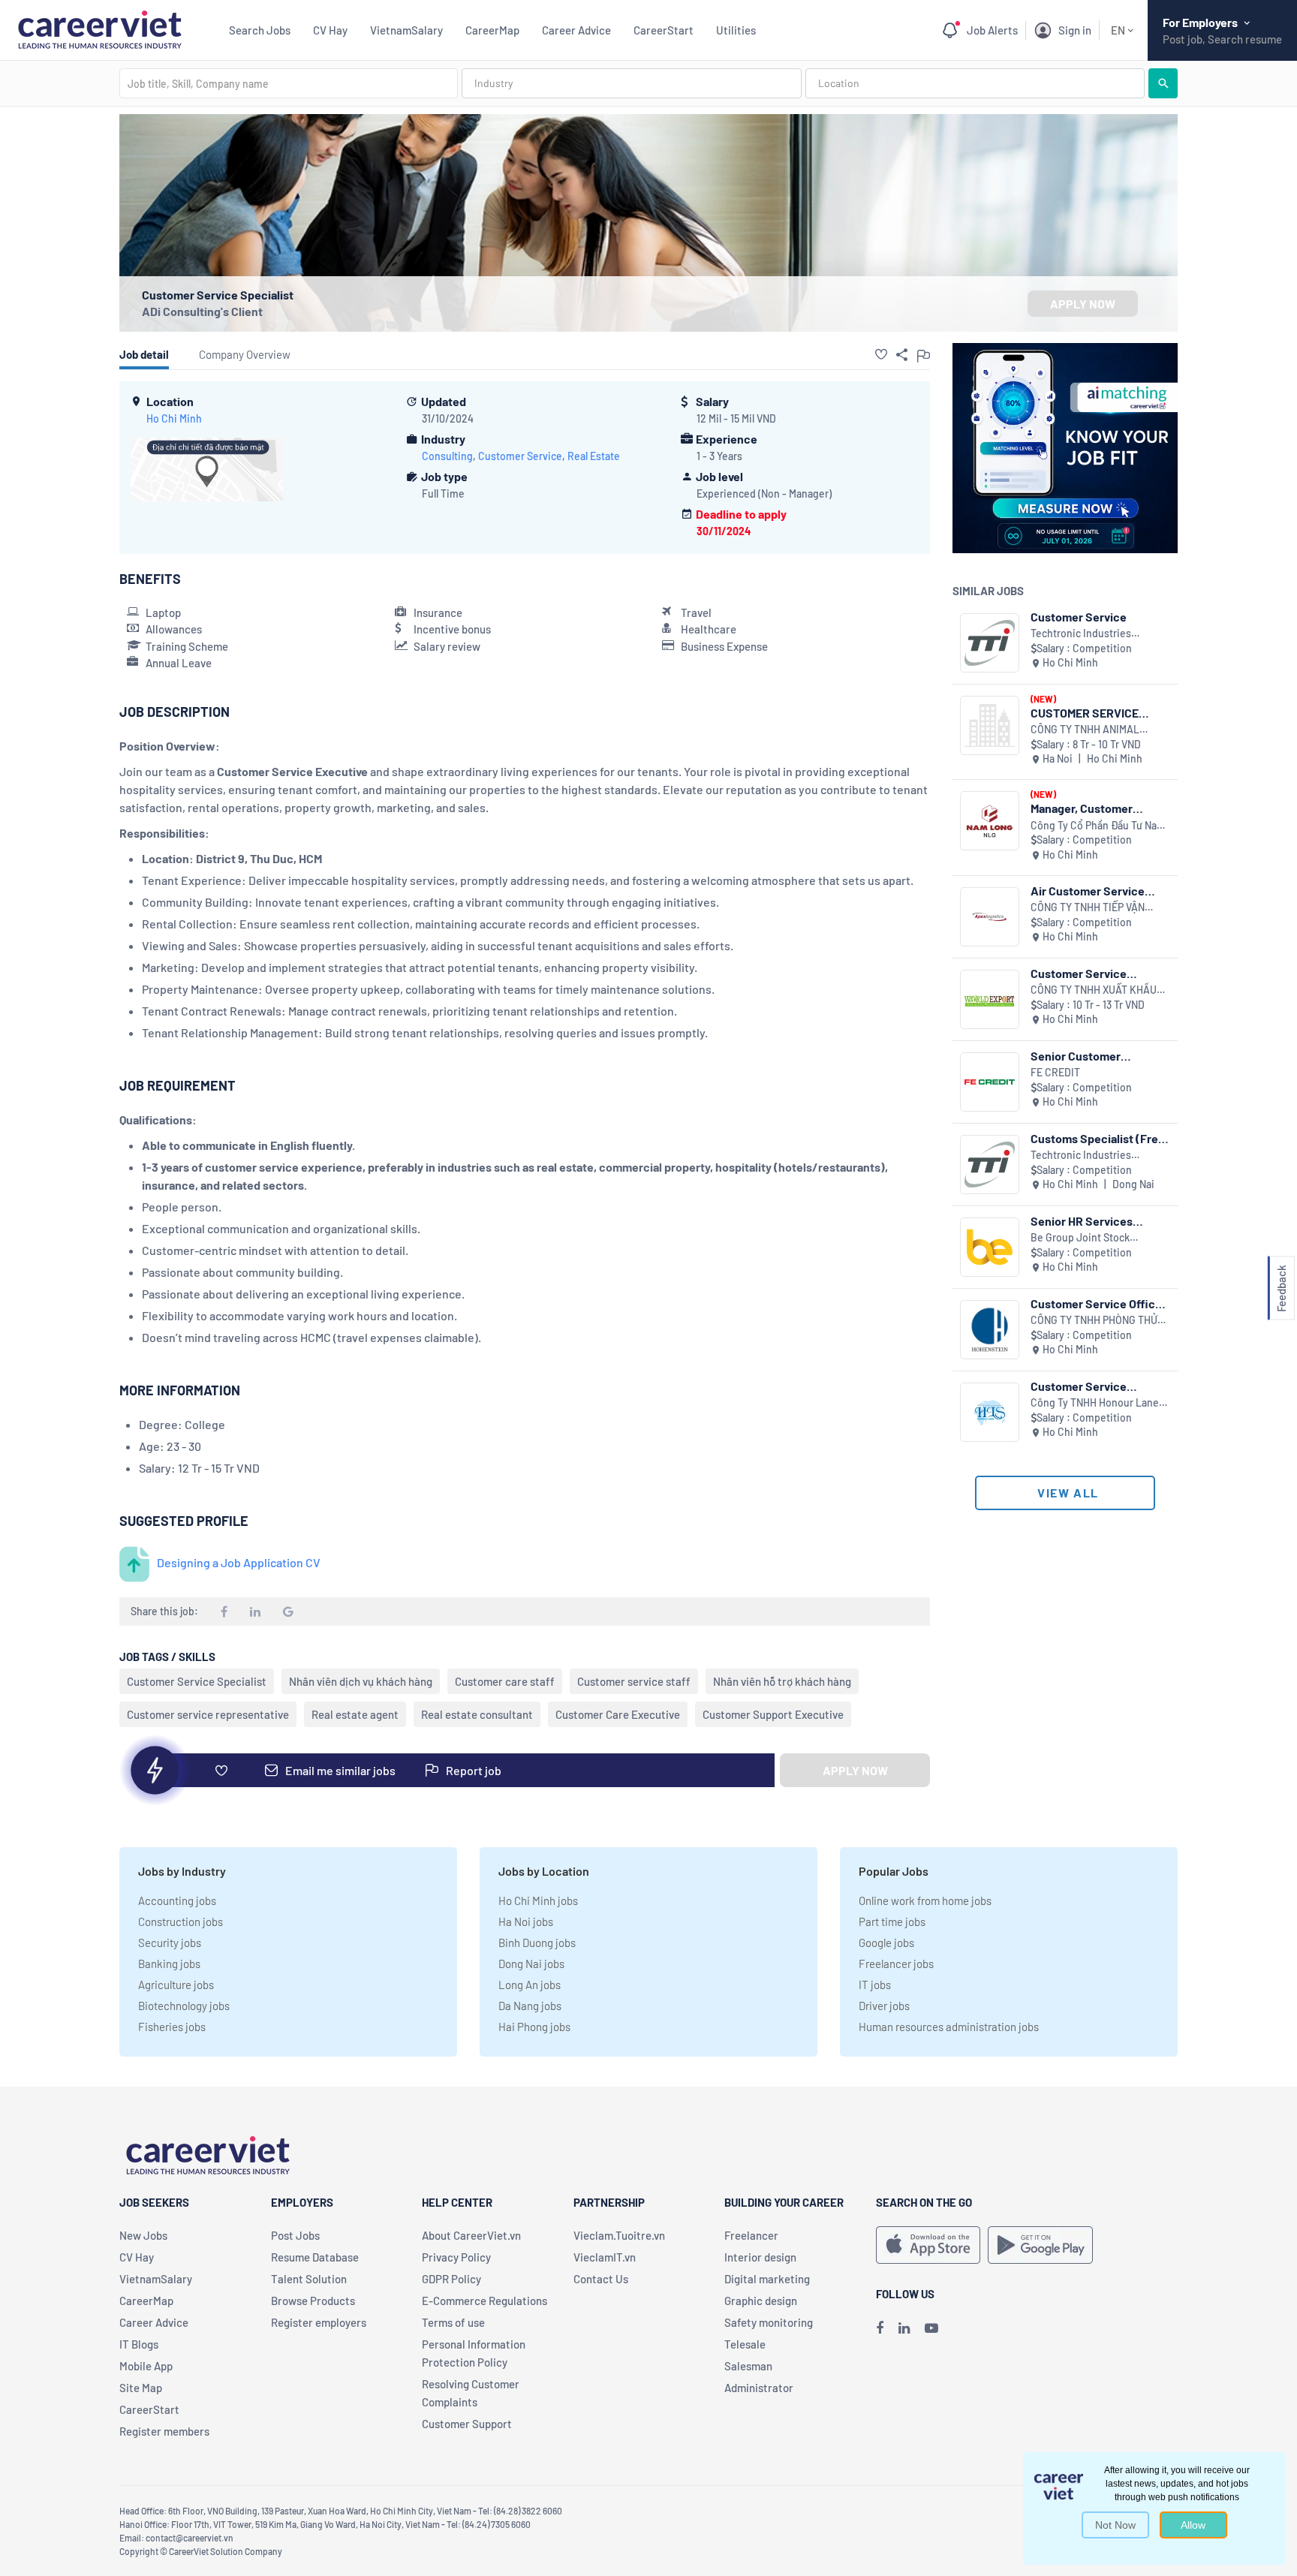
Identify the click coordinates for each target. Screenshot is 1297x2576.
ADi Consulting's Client (202, 311)
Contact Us (601, 2279)
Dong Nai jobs (531, 1964)
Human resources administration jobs (949, 2027)
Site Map (141, 2388)
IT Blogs (139, 2344)
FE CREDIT (1055, 1072)
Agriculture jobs (176, 1985)
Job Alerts (992, 30)
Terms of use (453, 2322)
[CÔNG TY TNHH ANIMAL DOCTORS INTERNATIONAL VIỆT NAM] (990, 725)
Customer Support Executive (773, 1714)
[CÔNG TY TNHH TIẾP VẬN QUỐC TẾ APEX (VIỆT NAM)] (990, 917)
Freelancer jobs (896, 1964)
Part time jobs (892, 1921)
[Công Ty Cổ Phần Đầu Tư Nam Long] (990, 821)
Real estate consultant (477, 1714)
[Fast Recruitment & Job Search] (99, 28)
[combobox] (289, 83)
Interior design (760, 2257)
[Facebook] (880, 2328)
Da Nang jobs (530, 2006)
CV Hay (330, 30)
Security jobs (170, 1943)
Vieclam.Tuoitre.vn (619, 2235)
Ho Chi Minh (174, 418)
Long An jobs (530, 1985)
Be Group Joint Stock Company (1080, 1238)
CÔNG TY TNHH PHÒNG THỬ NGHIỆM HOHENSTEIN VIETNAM (1094, 1321)
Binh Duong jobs (537, 1943)
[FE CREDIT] (990, 1082)
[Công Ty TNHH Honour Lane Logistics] (990, 1412)
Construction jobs (181, 1921)
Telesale (745, 2344)
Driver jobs (884, 2006)
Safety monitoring (769, 2322)
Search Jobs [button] (260, 30)
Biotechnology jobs (184, 2006)
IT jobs (875, 1985)
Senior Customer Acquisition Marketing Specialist (1089, 1056)
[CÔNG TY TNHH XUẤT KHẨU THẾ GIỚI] (990, 999)
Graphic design (761, 2301)
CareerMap (492, 30)
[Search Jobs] (1163, 83)
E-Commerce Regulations (484, 2301)
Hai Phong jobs (534, 2027)
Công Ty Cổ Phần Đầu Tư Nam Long (1098, 826)
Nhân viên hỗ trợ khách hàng (782, 1681)
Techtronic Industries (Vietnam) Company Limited (1096, 634)
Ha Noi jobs (526, 1921)
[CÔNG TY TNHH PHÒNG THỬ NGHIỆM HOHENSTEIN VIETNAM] (990, 1330)
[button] (881, 354)
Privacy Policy (456, 2257)
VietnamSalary (406, 30)
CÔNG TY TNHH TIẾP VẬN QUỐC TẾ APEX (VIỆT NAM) (1091, 908)
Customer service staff (634, 1681)
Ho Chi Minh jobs (538, 1900)
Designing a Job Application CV (239, 1562)
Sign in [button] (1075, 30)
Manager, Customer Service (1082, 808)
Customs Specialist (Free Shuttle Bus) (1098, 1138)
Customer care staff (505, 1681)
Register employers (319, 2322)
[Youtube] (931, 2328)
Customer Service (520, 456)
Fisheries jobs (172, 2027)
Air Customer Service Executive (1088, 891)
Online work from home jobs (925, 1900)
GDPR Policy (451, 2279)
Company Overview (245, 354)
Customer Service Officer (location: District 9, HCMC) (1098, 1303)
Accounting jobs (177, 1900)
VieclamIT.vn (605, 2257)
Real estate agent (355, 1714)
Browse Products (313, 2301)
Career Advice (576, 30)
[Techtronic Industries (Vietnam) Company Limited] (990, 643)
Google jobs (886, 1943)
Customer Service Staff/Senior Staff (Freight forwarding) (1085, 1386)
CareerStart (664, 30)
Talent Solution (309, 2279)
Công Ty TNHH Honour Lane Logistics (1095, 1403)
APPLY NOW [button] (1083, 304)
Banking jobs (169, 1964)
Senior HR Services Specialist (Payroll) (1082, 1221)
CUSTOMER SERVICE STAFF (1085, 713)
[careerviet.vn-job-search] (928, 2245)
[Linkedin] (904, 2328)
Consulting (447, 456)
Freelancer (751, 2235)
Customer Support (467, 2424)
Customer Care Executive (618, 1714)
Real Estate (594, 456)
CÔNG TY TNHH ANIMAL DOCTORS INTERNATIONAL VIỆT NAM (1092, 730)
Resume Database (315, 2257)
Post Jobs (295, 2235)
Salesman (748, 2366)
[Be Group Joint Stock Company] (990, 1247)
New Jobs (143, 2235)
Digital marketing (767, 2279)
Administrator (759, 2388)
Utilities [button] (736, 30)
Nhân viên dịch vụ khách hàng (361, 1681)
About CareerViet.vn (471, 2235)
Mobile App (146, 2366)
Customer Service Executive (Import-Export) (1080, 973)
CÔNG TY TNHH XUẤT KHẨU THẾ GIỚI (1094, 990)
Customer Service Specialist (197, 1681)
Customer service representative (208, 1714)
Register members (164, 2431)
